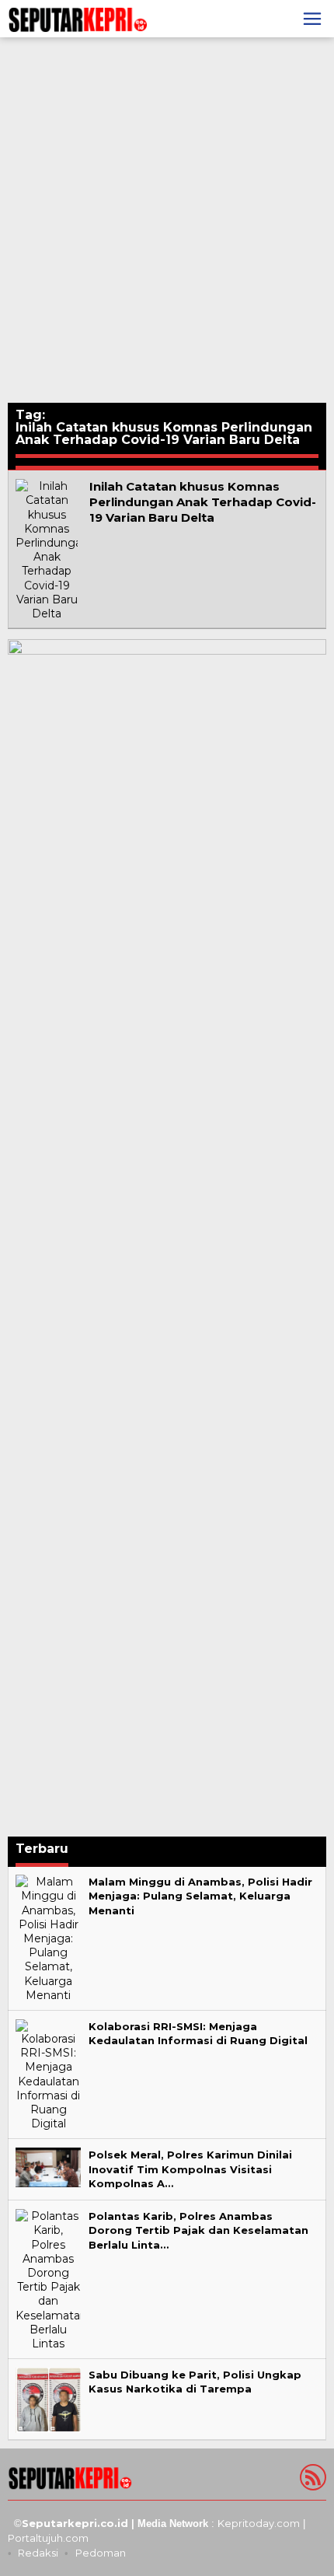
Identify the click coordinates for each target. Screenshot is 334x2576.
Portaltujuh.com (48, 2538)
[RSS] (311, 2480)
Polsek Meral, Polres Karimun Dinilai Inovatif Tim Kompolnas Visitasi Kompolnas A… (190, 2169)
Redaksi (38, 2553)
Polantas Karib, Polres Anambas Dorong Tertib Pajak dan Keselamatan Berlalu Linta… (198, 2230)
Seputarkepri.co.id (75, 2523)
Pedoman (101, 2553)
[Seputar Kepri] (78, 18)
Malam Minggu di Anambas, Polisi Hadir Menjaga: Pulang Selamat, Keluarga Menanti (200, 1896)
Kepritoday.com (259, 2523)
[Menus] (312, 19)
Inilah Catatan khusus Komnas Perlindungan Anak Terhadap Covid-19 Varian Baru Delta (203, 502)
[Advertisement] (167, 220)
